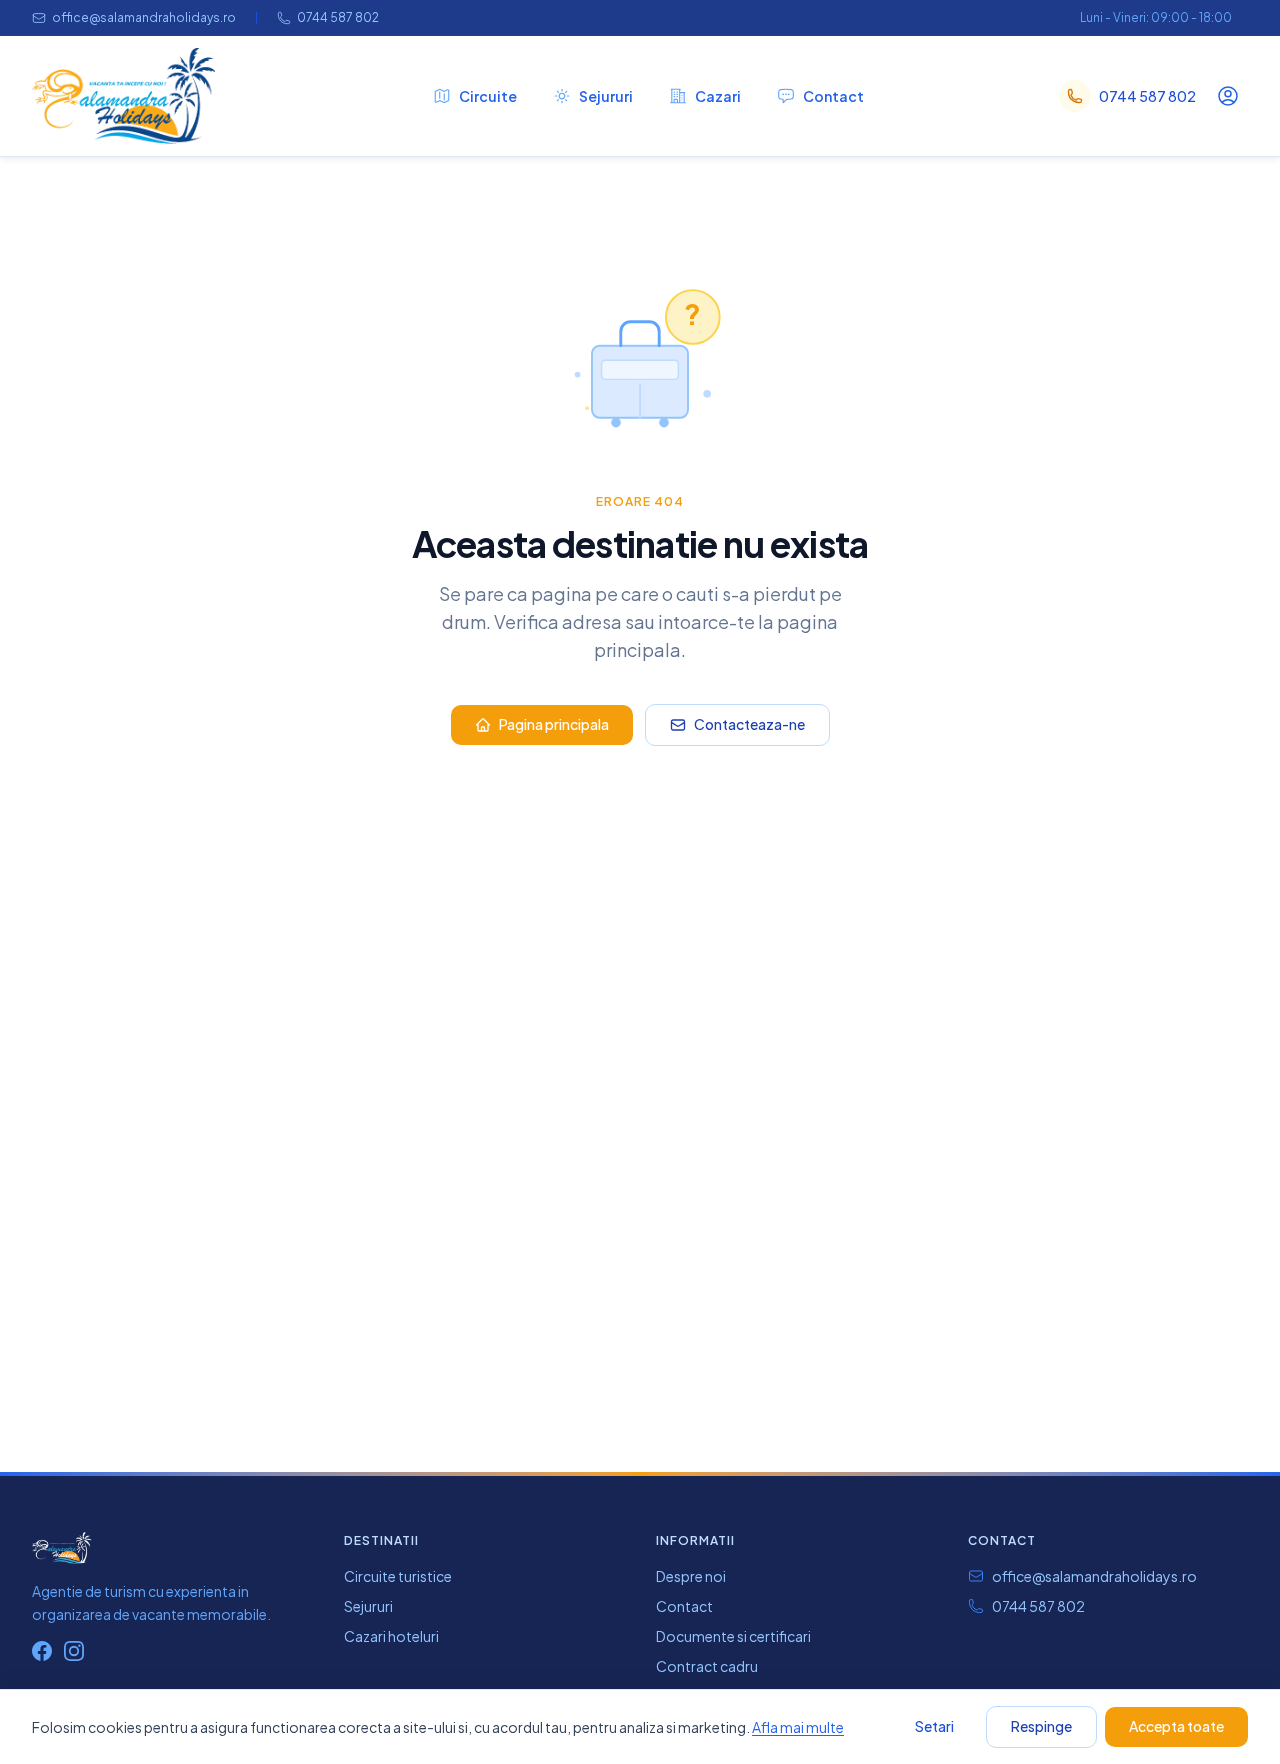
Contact (833, 96)
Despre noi (691, 1576)
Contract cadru (707, 1666)
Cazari (718, 96)
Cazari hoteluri (391, 1636)
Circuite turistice (398, 1576)
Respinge (1041, 1726)
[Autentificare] (1228, 96)
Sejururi (606, 96)
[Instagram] (74, 1651)
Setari (934, 1726)
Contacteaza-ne (749, 724)
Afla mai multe (798, 1727)
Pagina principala (554, 724)
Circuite (488, 96)
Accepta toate (1176, 1726)
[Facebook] (42, 1651)
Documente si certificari (733, 1636)
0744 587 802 (338, 17)
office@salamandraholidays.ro (144, 17)
